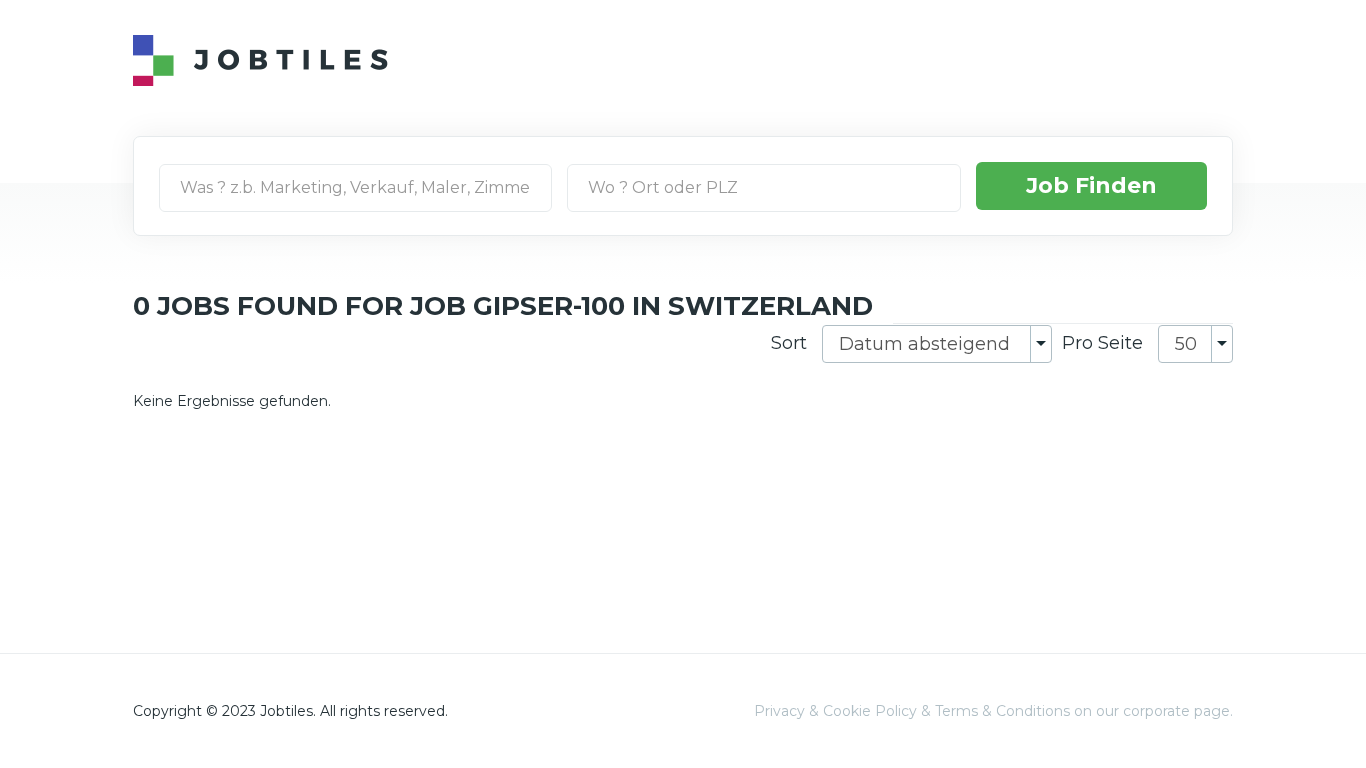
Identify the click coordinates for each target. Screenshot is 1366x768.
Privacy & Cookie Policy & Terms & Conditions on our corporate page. (993, 711)
